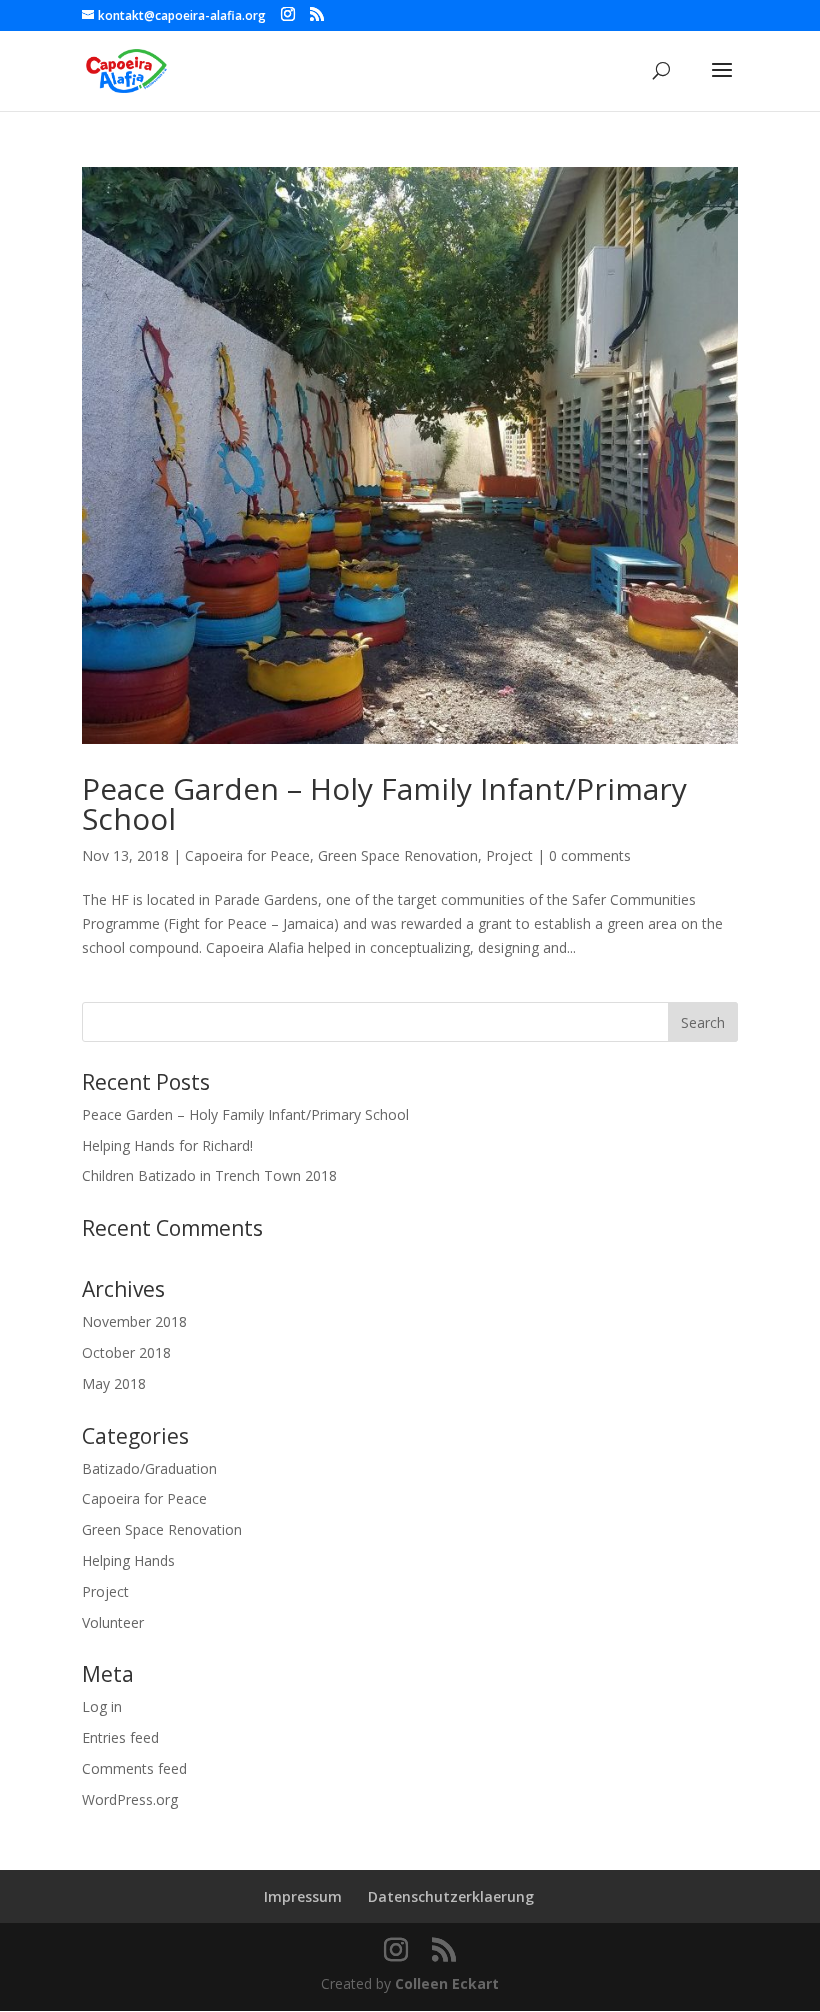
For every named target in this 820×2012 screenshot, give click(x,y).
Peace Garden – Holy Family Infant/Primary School (384, 803)
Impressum (303, 1896)
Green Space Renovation (398, 855)
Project (509, 855)
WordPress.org (130, 1799)
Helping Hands (128, 1560)
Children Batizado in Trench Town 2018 (209, 1175)
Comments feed (134, 1768)
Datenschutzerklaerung (451, 1896)
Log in (102, 1706)
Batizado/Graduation (149, 1468)
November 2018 (134, 1321)
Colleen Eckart (447, 1983)
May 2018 (114, 1383)
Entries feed (120, 1737)
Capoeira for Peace (247, 855)
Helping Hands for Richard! (167, 1145)
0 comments (590, 855)
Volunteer (113, 1622)
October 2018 (126, 1352)
